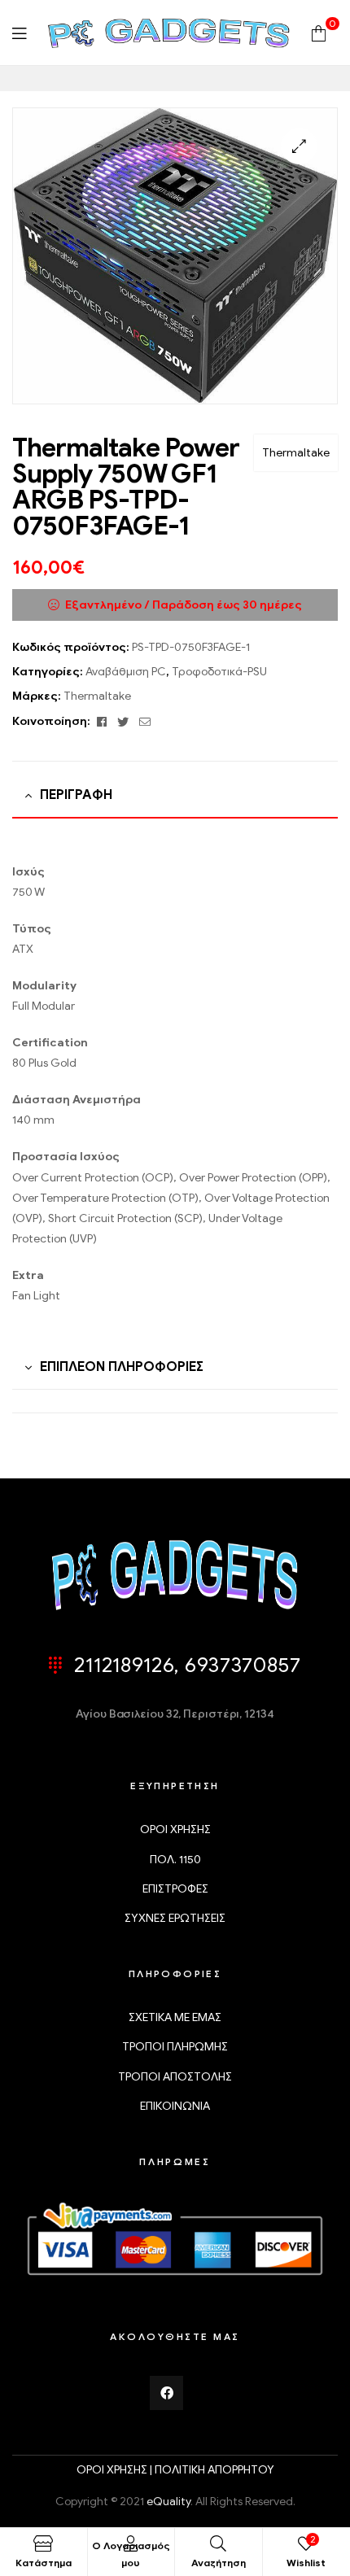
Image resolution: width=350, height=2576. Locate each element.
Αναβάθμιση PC (126, 672)
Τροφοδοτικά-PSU (219, 672)
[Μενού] (19, 33)
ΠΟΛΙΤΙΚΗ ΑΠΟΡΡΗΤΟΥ (214, 2470)
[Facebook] (167, 2393)
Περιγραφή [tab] (76, 795)
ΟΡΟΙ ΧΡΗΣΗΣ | (116, 2470)
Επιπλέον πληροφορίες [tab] (122, 1367)
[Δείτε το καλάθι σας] (319, 32)
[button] (299, 146)
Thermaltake (296, 453)
